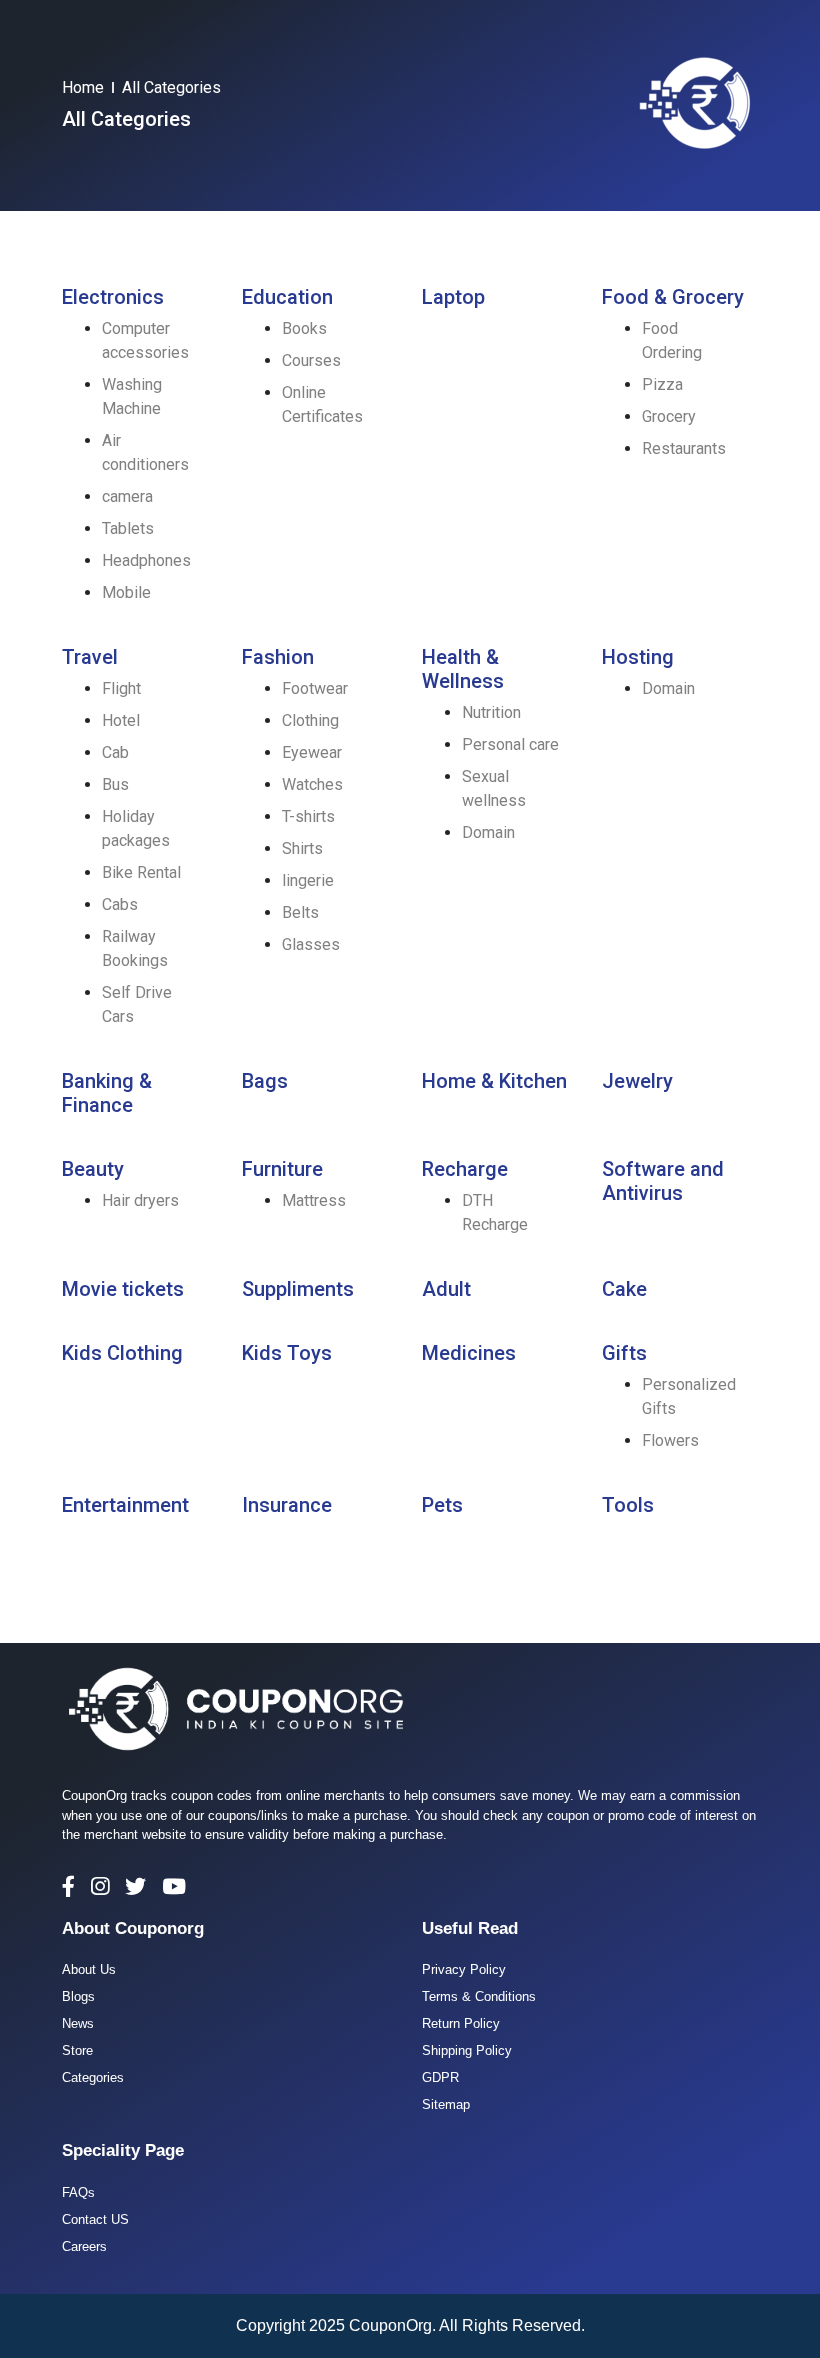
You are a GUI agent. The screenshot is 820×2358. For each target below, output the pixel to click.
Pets (442, 1505)
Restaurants (684, 448)
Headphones (146, 560)
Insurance (287, 1505)
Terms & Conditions (479, 1996)
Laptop (453, 297)
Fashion (278, 657)
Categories (93, 2077)
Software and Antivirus (663, 1181)
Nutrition (491, 712)
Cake (624, 1289)
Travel (90, 657)
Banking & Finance (107, 1093)
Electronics (113, 297)
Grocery (669, 416)
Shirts (302, 848)
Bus (115, 784)
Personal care (510, 744)
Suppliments (298, 1289)
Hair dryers (140, 1200)
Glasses (311, 944)
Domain (488, 832)
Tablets (128, 528)
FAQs (78, 2192)
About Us (89, 1969)
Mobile (126, 592)
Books (304, 328)
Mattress (314, 1200)
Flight (121, 688)
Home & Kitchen (494, 1081)
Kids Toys (287, 1353)
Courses (311, 360)
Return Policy (461, 2023)
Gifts (624, 1353)
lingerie (308, 880)
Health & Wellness (463, 669)
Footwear (315, 688)
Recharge (465, 1169)
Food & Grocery (673, 297)
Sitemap (446, 2104)
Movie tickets (123, 1289)
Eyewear (312, 752)
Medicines (469, 1353)
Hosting (638, 657)
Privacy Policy (464, 1969)
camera (127, 496)
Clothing (310, 720)
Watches (312, 784)
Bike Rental (141, 872)
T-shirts (308, 816)
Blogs (78, 1996)
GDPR (440, 2077)
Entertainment (125, 1505)
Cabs (120, 904)
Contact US (95, 2219)
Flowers (670, 1440)
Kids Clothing (122, 1353)
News (78, 2023)
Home (83, 87)
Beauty (93, 1169)
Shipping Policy (467, 2050)
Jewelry (637, 1081)
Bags (265, 1081)
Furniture (282, 1169)
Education (287, 297)
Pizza (662, 384)
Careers (84, 2246)
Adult (446, 1289)
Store (77, 2050)
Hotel (121, 720)
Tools (628, 1505)
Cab (115, 752)
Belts (300, 912)
